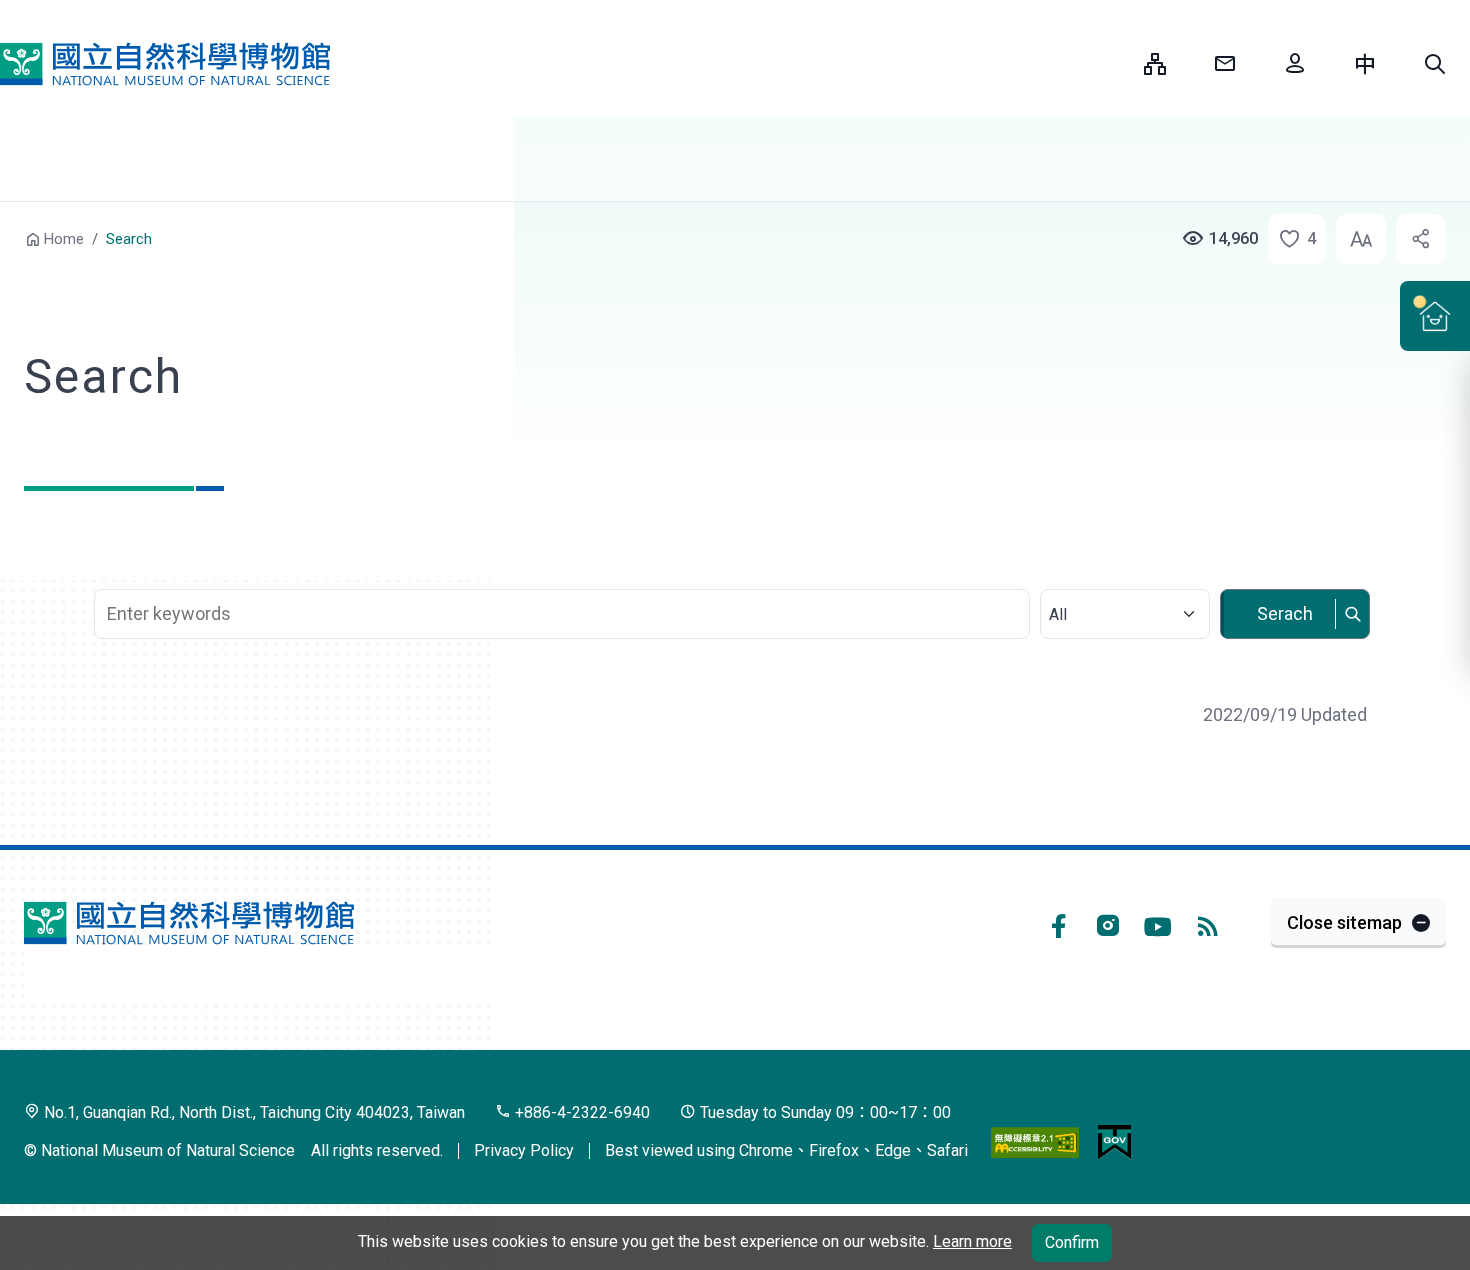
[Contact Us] (1225, 64)
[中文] (1365, 64)
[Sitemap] (1155, 64)
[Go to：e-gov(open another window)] (1114, 1141)
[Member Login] (1295, 64)
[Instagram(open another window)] (1108, 923)
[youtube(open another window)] (1158, 923)
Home (64, 239)
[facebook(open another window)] (1058, 923)
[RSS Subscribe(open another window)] (1208, 923)
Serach (1285, 613)
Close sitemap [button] (1344, 922)
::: (1114, 63)
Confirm (1072, 1242)
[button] (1435, 64)
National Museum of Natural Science (165, 64)
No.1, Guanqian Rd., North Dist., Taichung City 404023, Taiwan (252, 1112)
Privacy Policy (524, 1150)
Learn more (972, 1241)
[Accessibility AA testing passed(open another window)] (1035, 1141)
